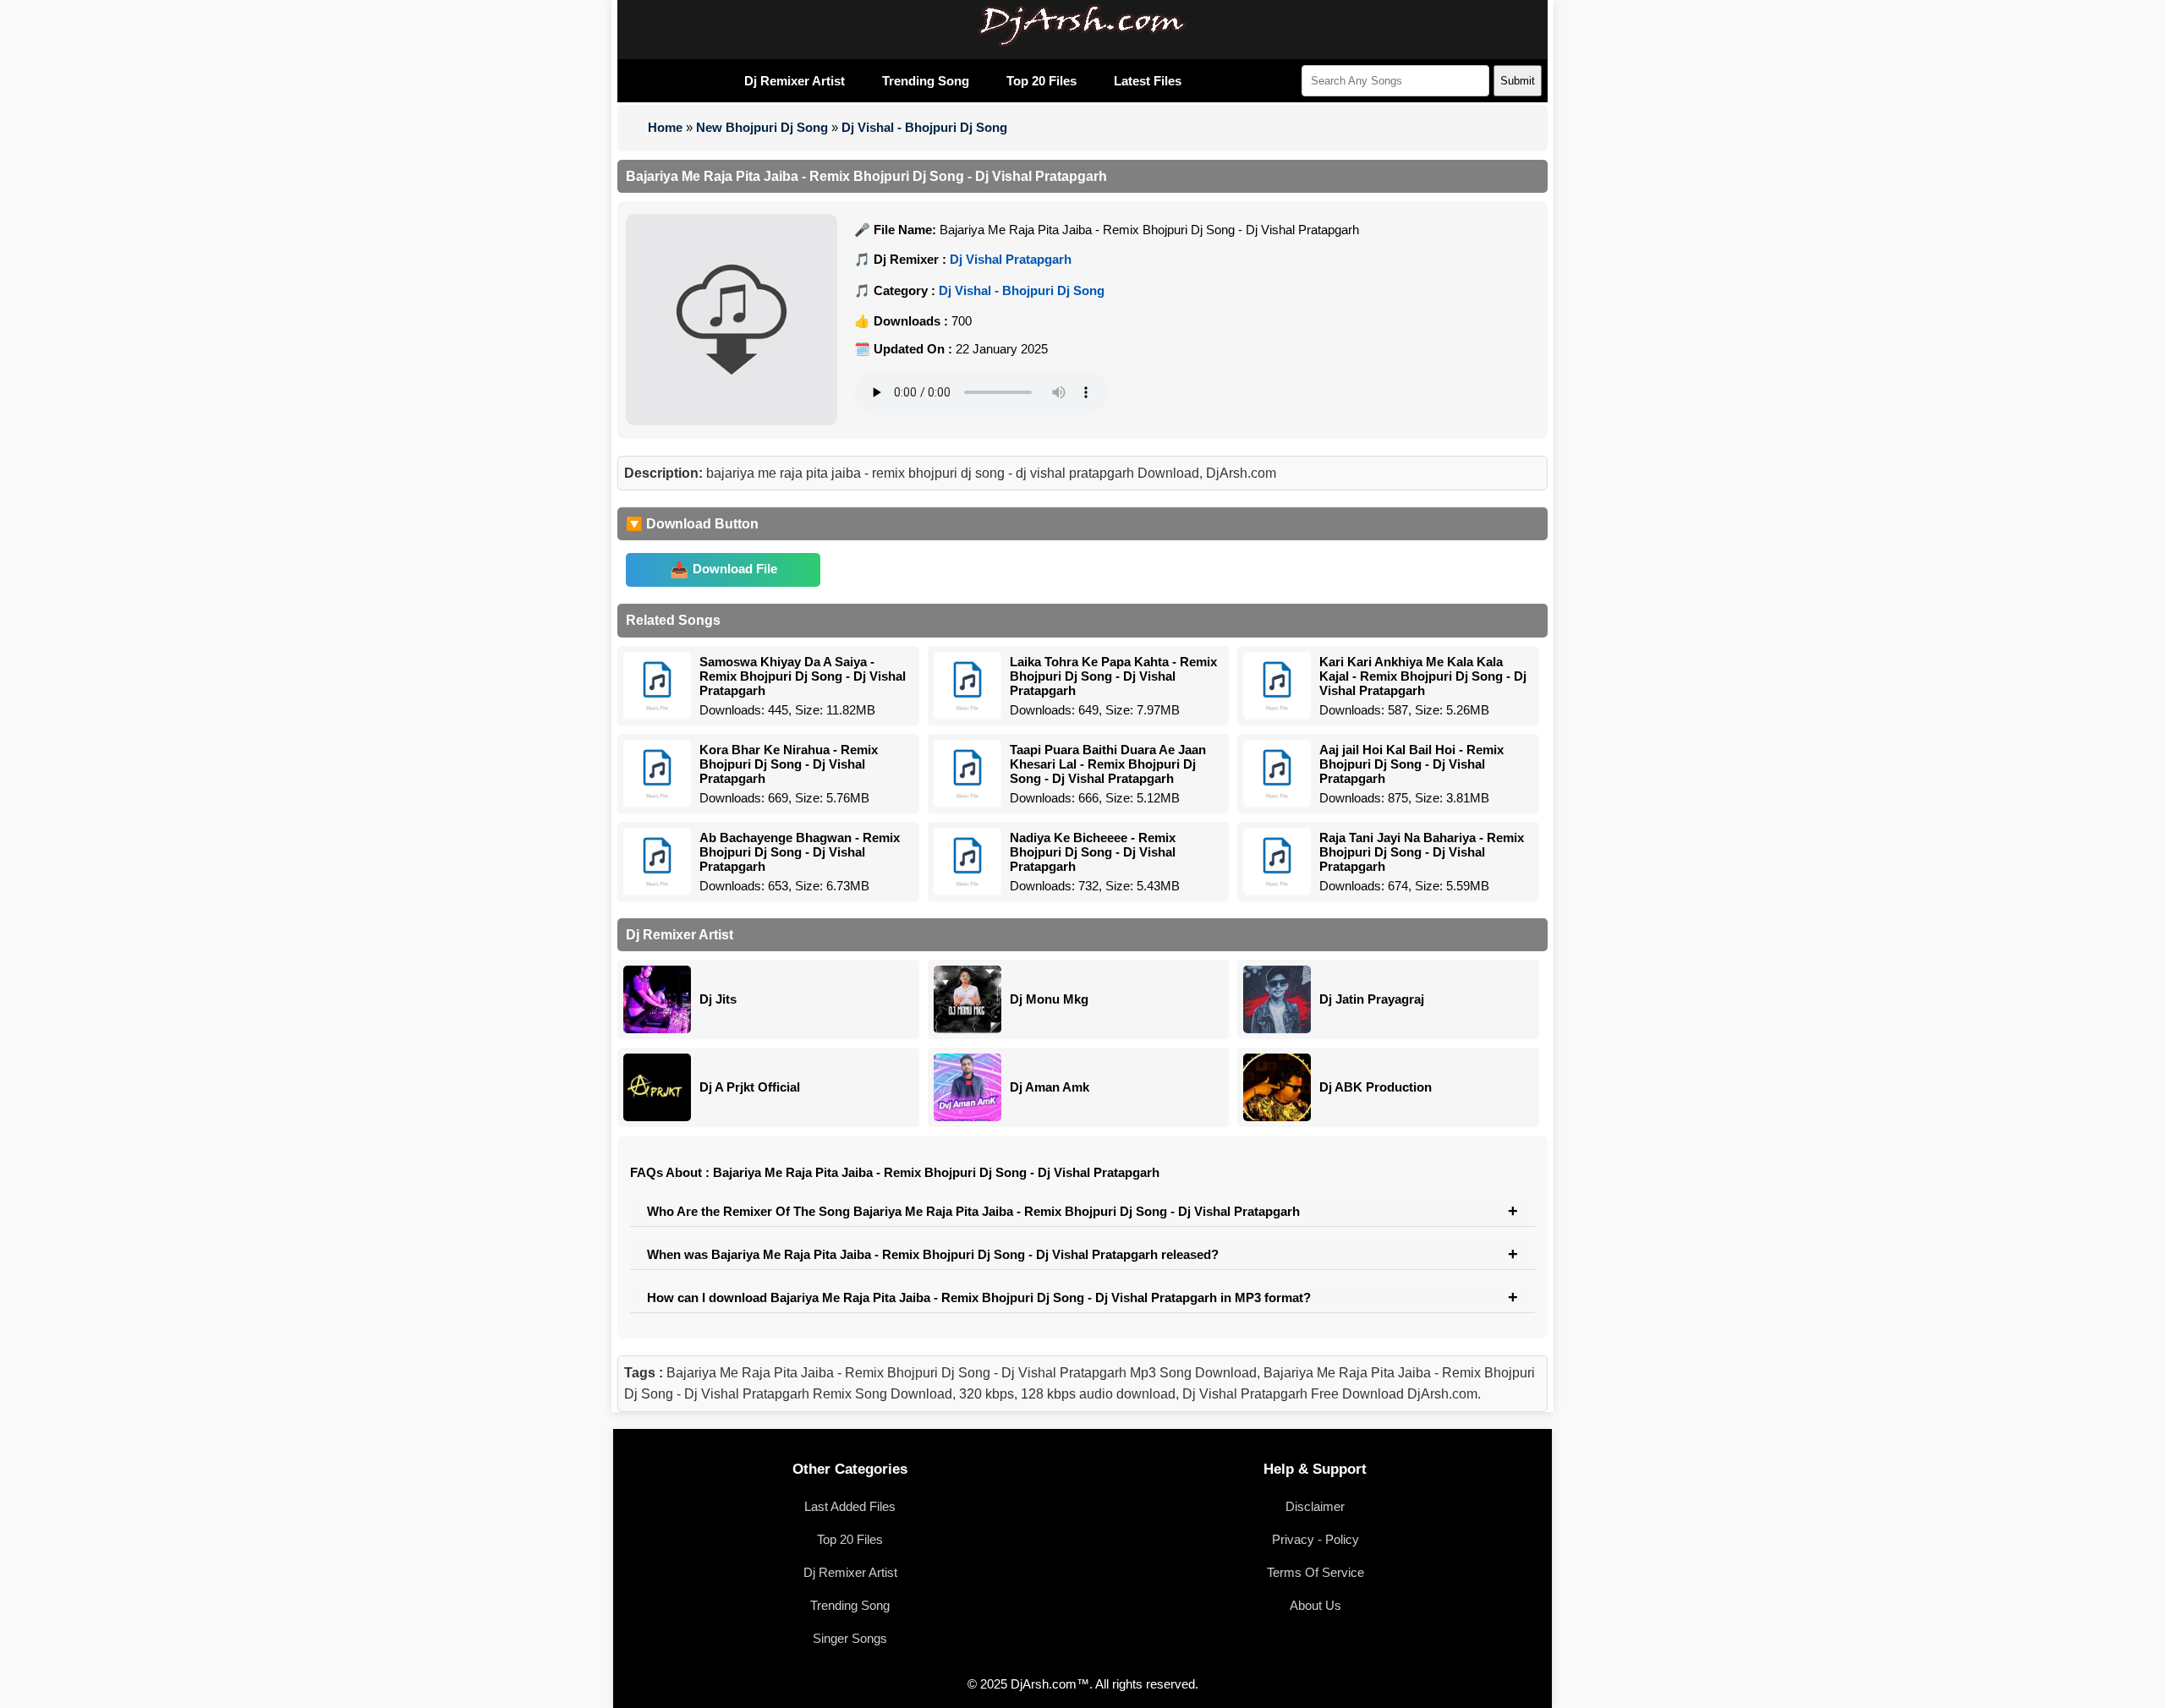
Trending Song (926, 81)
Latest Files (1148, 81)
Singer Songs (850, 1638)
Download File (735, 569)
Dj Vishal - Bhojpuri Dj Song (924, 127)
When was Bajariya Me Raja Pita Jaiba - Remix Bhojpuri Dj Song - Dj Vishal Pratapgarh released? (933, 1254)
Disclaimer (1315, 1506)
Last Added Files (850, 1506)
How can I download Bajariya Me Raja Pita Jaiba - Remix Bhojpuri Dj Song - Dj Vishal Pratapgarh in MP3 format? (979, 1297)
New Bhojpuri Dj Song (762, 127)
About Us (1315, 1605)
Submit (1518, 81)
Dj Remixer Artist (795, 81)
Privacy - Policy (1315, 1539)
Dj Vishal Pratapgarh (1011, 259)
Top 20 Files (1041, 81)
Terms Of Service (1315, 1572)
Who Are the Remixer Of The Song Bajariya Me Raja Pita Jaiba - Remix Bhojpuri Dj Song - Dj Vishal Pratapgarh (973, 1211)
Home (665, 127)
